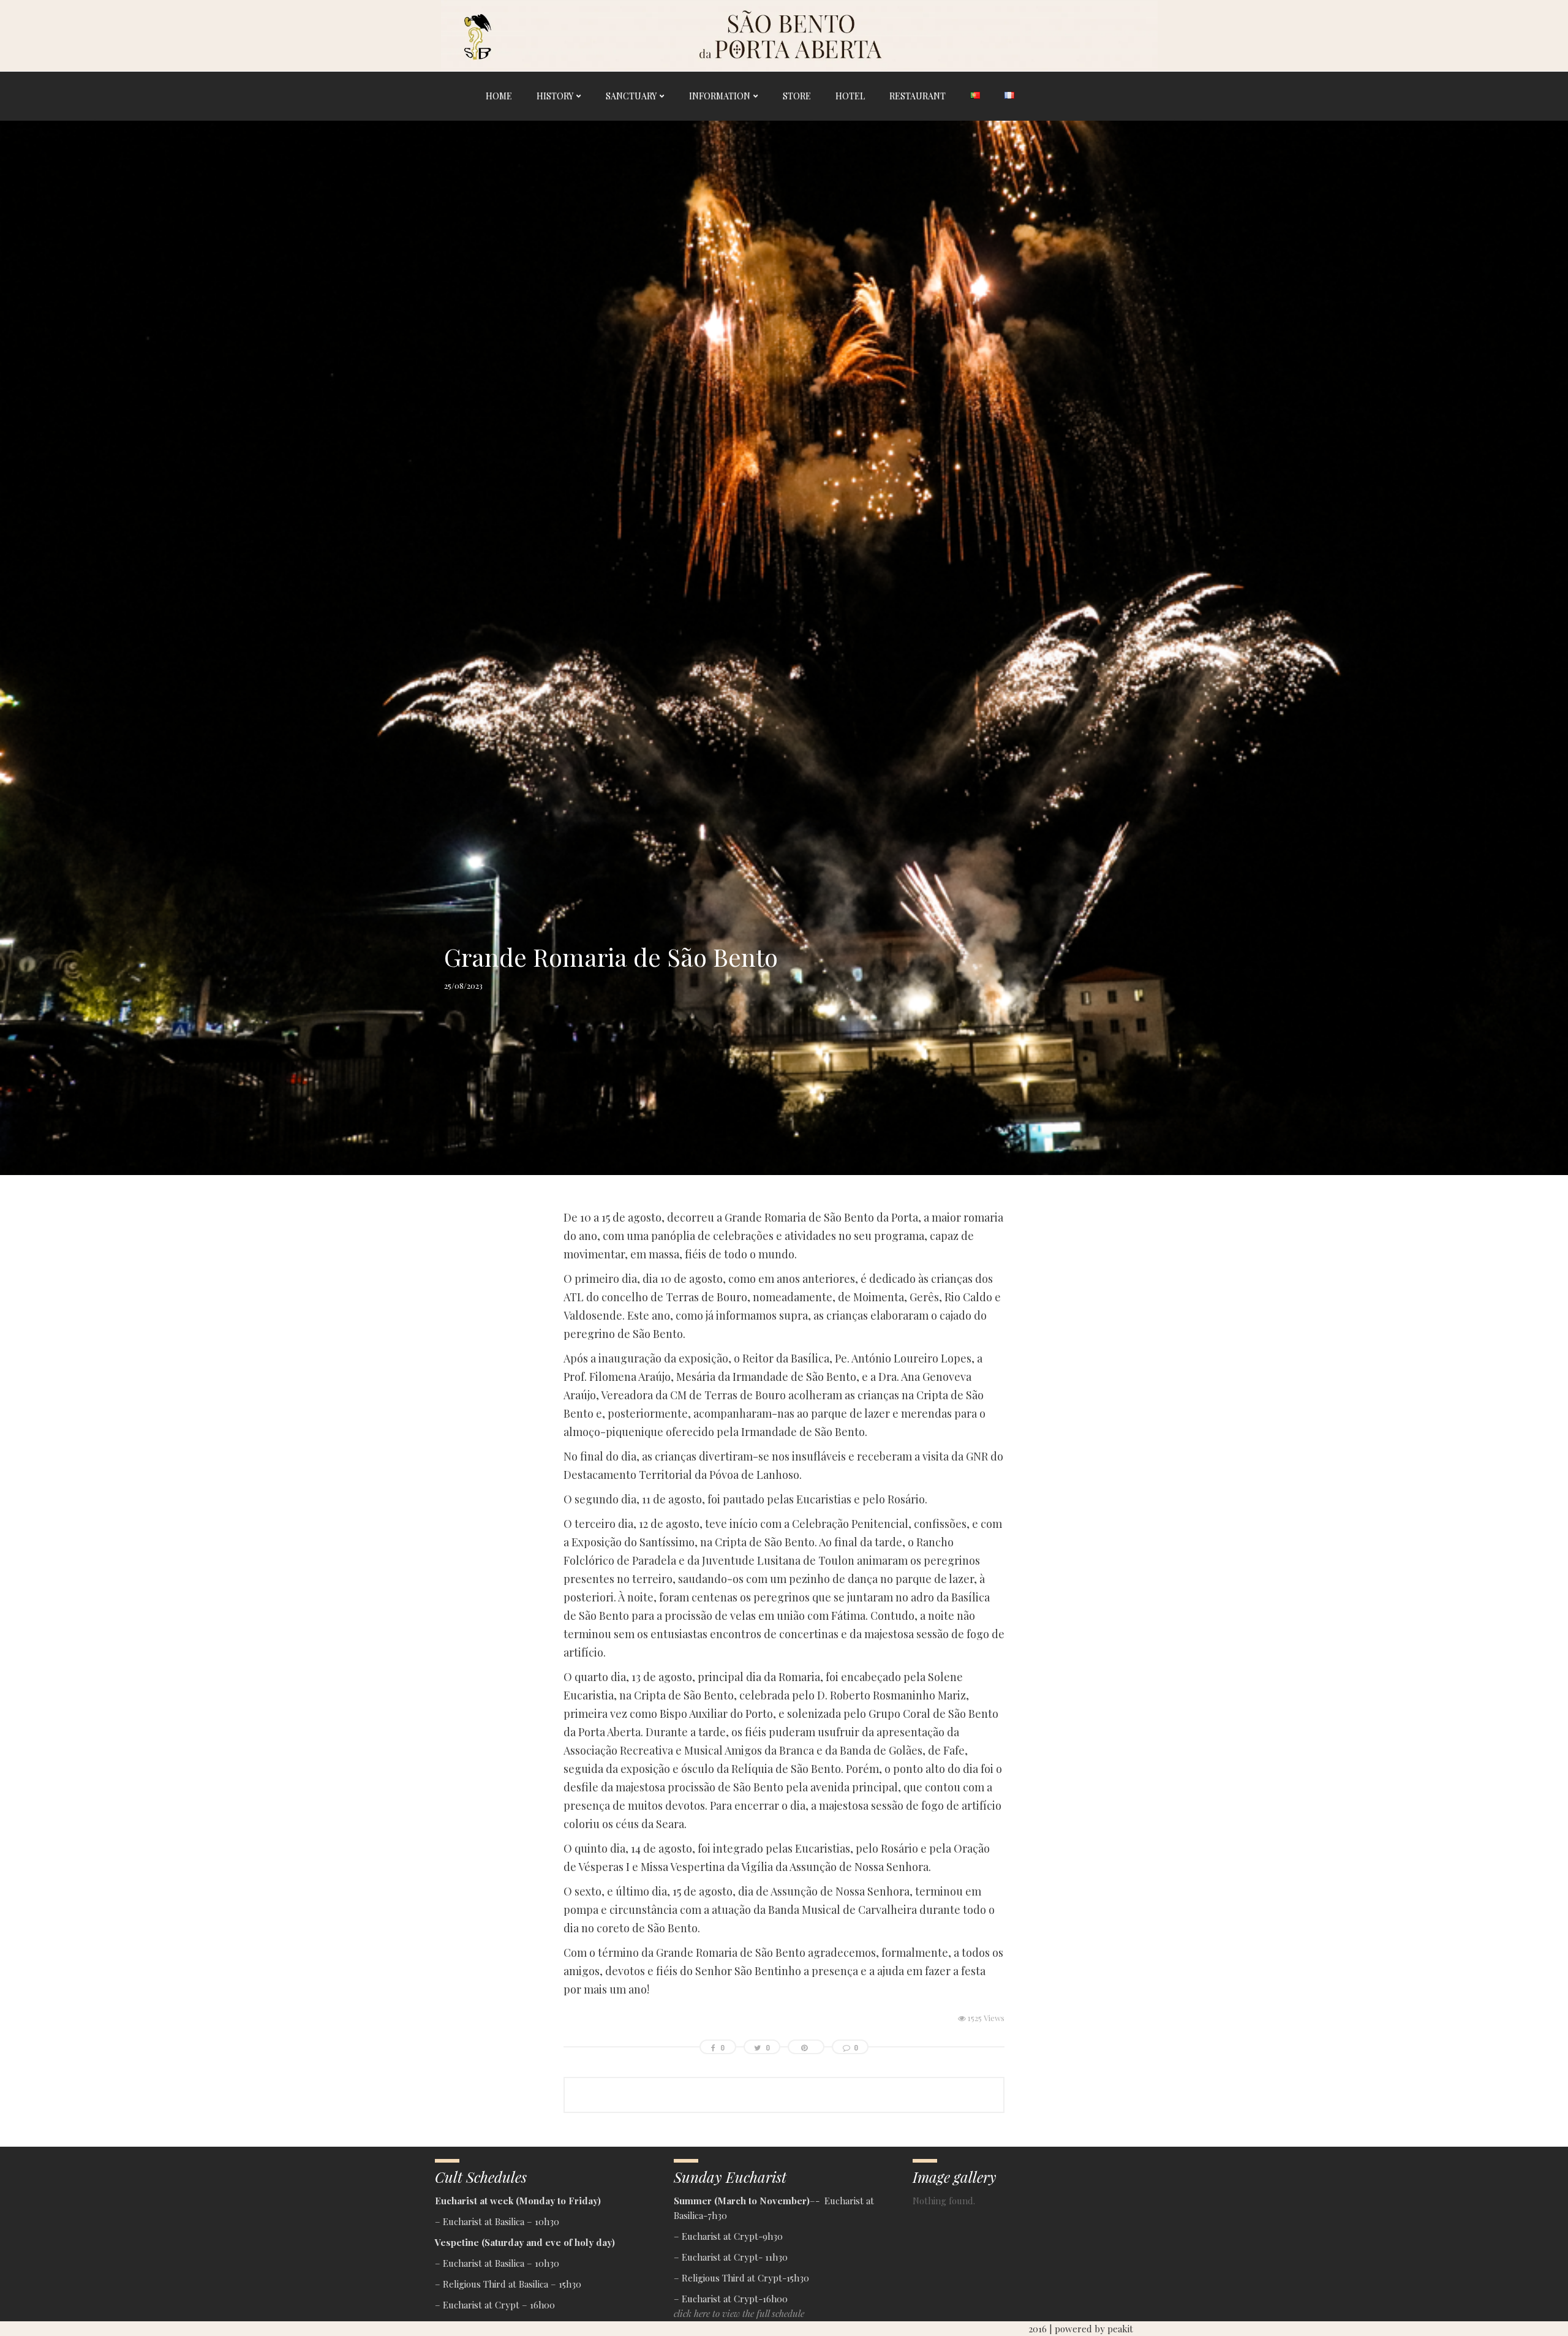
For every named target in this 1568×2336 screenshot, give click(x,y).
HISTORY (555, 96)
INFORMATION (720, 96)
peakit (1120, 2329)
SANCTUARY (631, 96)
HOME (499, 96)
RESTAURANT (918, 96)
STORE (797, 96)
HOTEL (850, 96)
